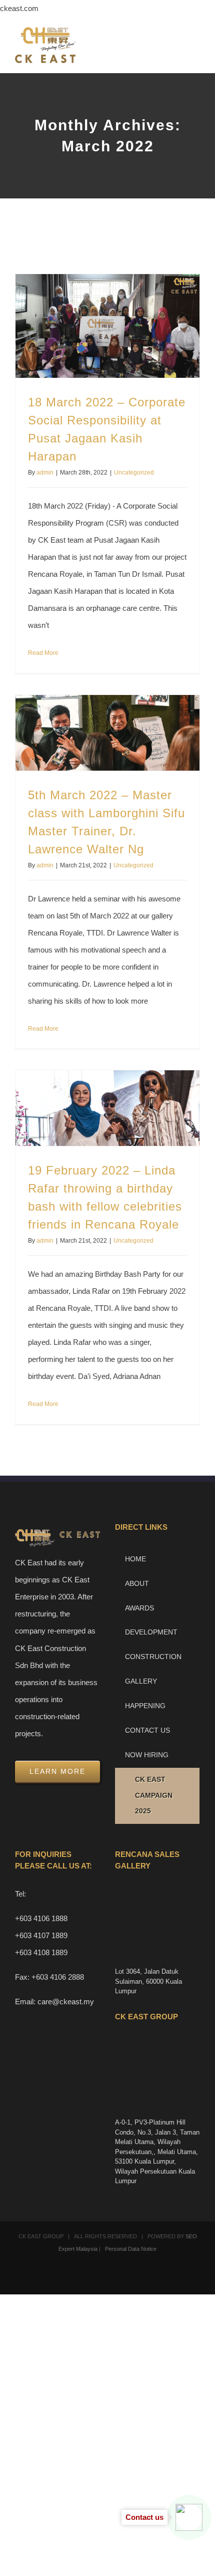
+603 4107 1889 (41, 1935)
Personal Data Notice (131, 2249)
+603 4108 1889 (41, 1952)
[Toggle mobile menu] (196, 45)
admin (45, 473)
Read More (43, 653)
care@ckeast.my (66, 2002)
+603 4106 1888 (41, 1918)
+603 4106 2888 (58, 1977)
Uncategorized (134, 473)
